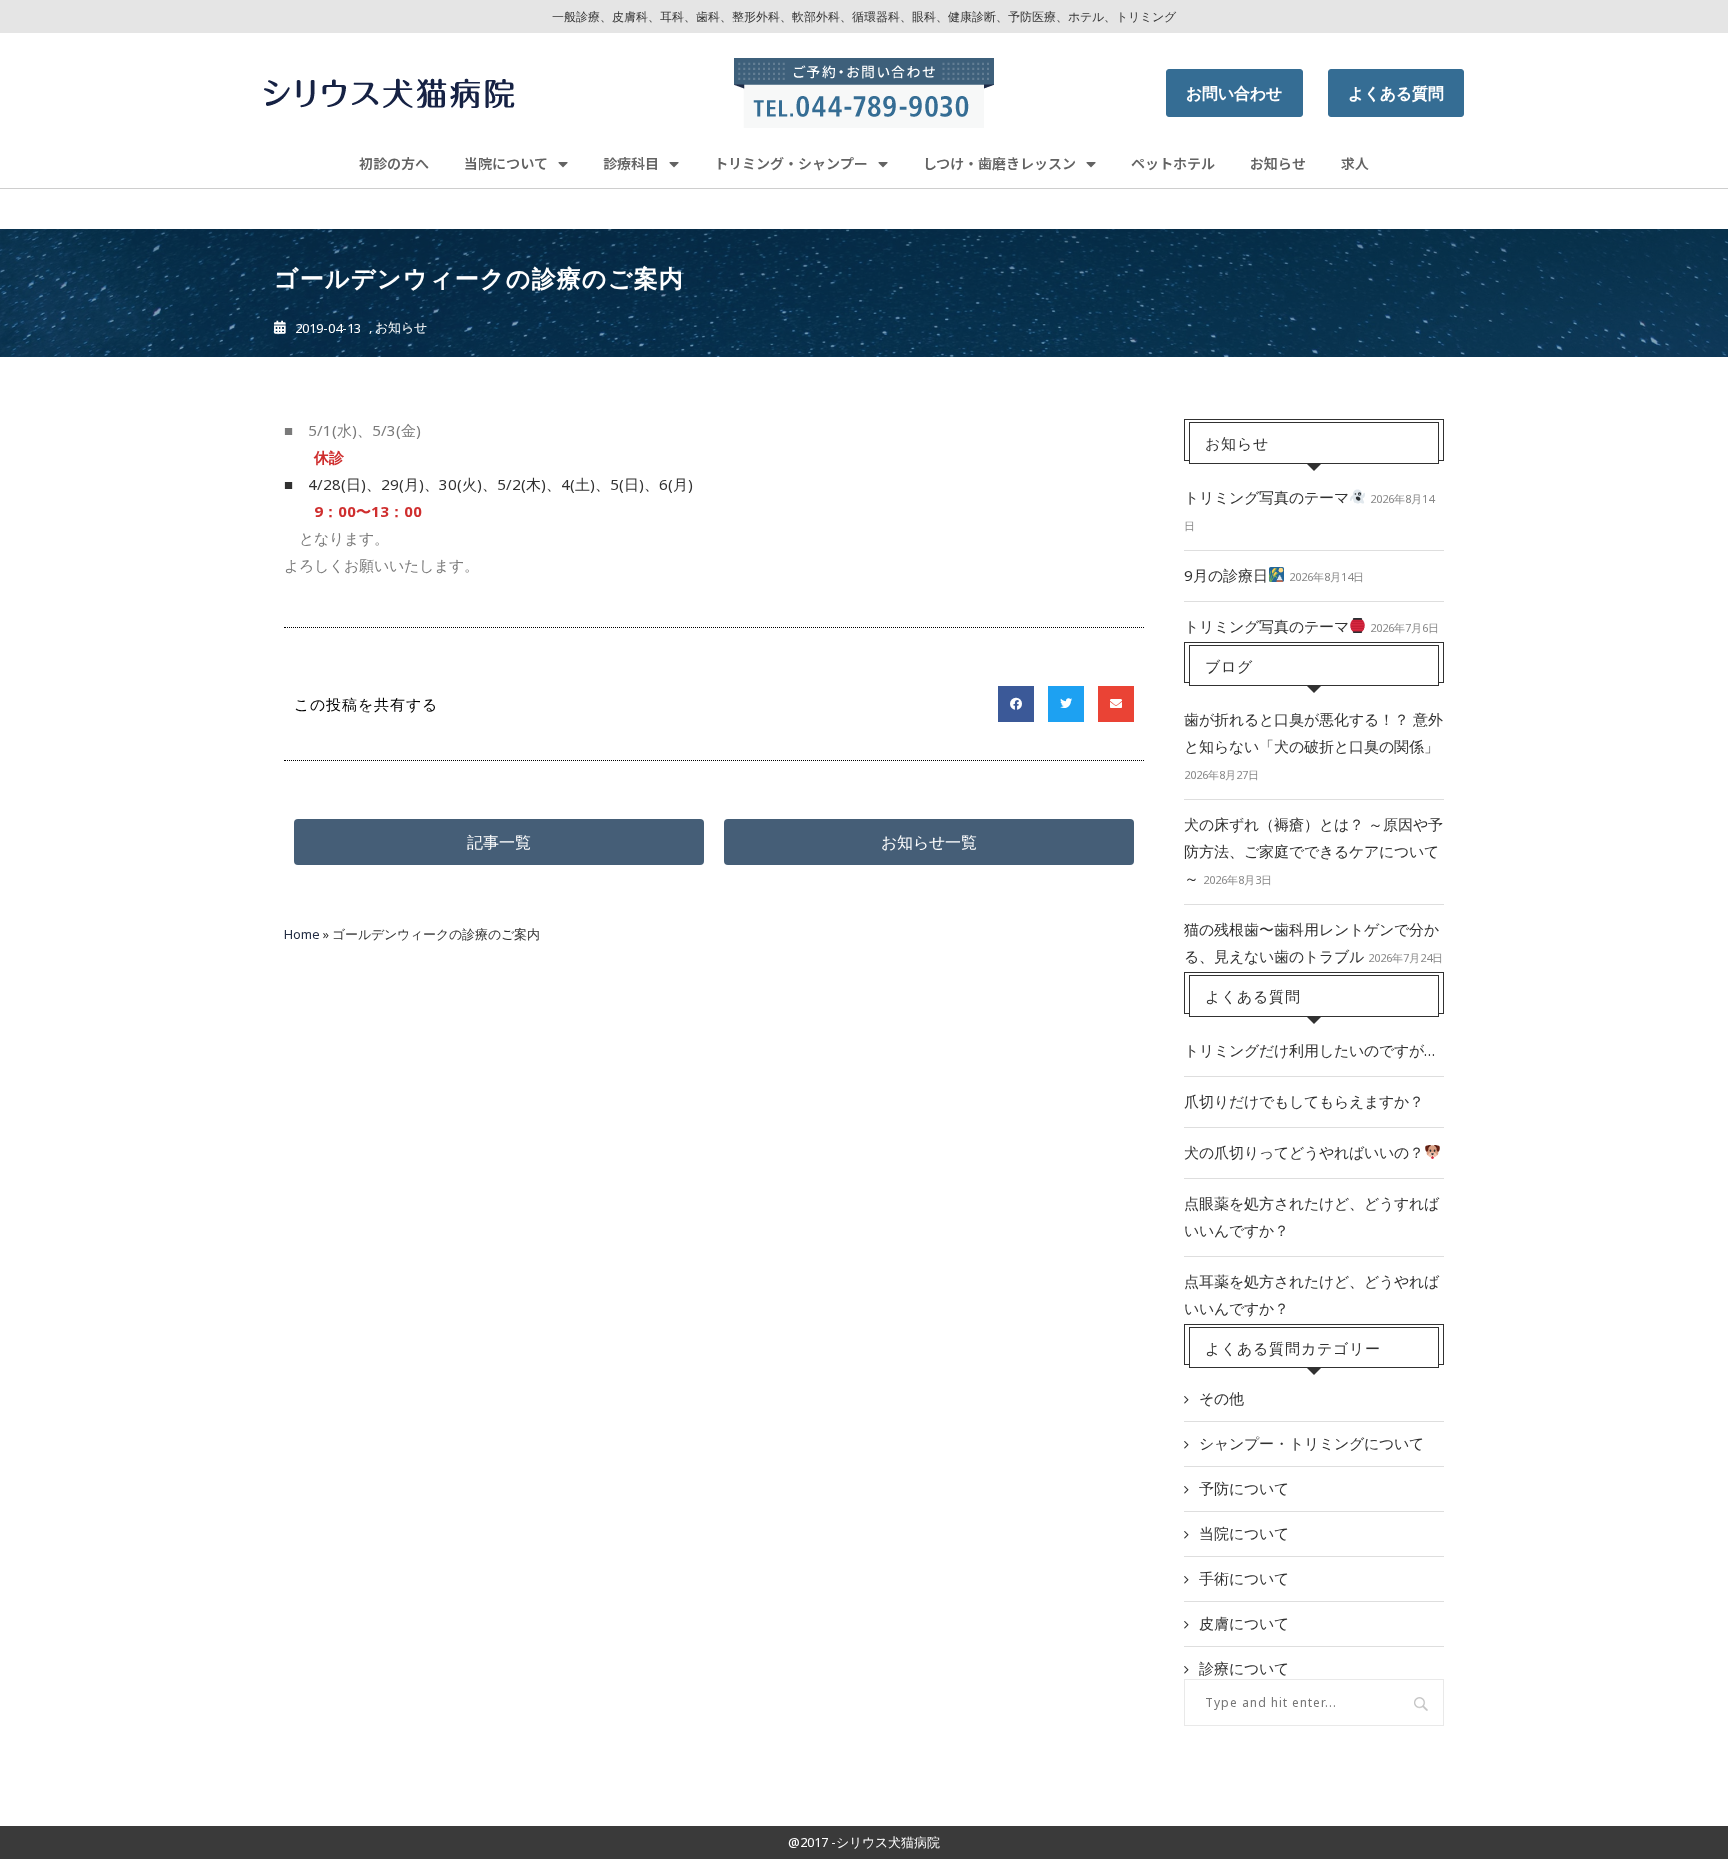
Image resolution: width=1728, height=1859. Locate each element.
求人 (1355, 163)
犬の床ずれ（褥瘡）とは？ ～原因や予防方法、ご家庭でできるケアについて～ (1313, 851)
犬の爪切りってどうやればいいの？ (1304, 1152)
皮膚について (1244, 1623)
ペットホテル (1173, 163)
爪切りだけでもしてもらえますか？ (1304, 1101)
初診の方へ (394, 163)
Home (302, 934)
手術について (1244, 1578)
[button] (499, 842)
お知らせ (1278, 163)
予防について (1244, 1488)
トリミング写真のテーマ (1266, 497)
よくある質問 (1396, 93)
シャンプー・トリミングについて (1311, 1443)
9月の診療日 (1226, 575)
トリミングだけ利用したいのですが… (1309, 1050)
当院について (1244, 1533)
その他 (1221, 1398)
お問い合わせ (1234, 93)
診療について (1244, 1668)
